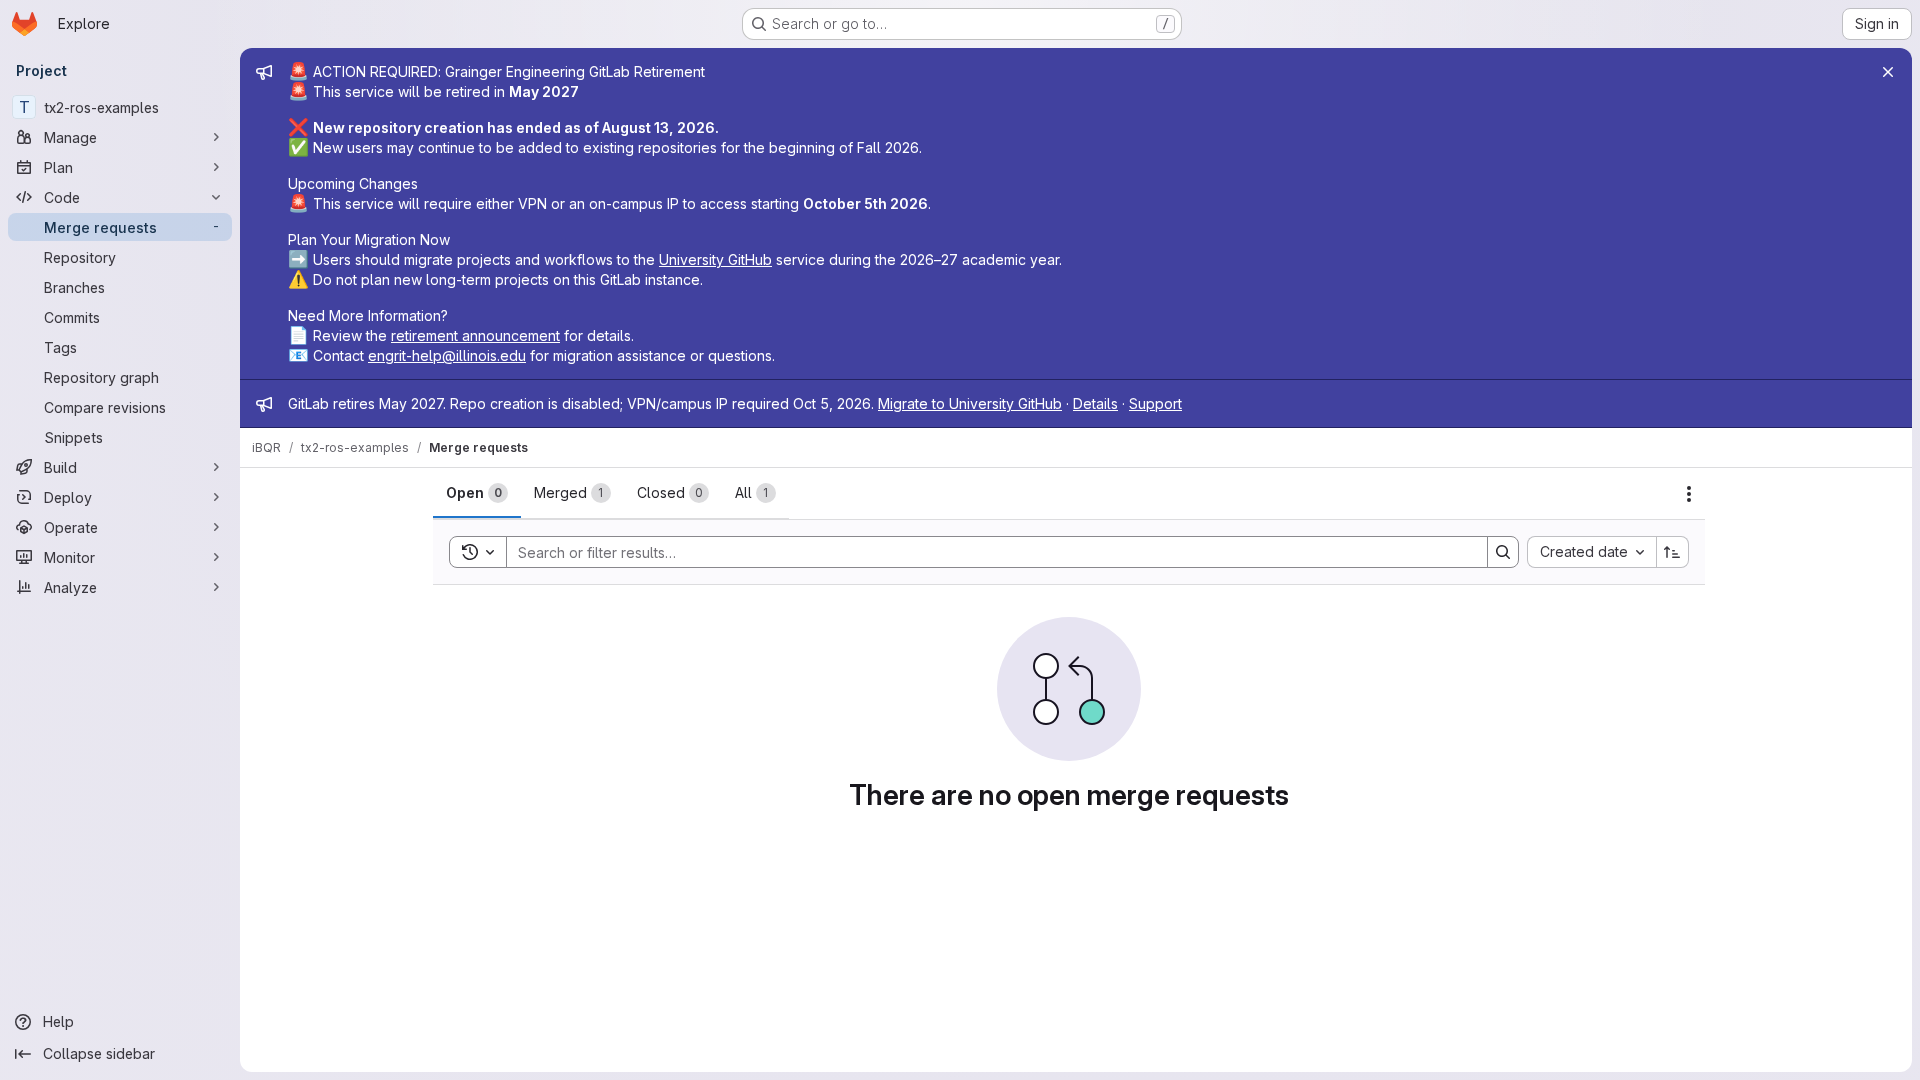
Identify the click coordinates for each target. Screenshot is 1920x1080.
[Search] (1503, 552)
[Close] (1888, 72)
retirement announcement (475, 335)
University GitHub (715, 259)
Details (1095, 403)
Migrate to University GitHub (970, 403)
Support (1155, 403)
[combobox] (1591, 552)
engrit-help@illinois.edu (447, 355)
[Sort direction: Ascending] (1673, 552)
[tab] (477, 493)
